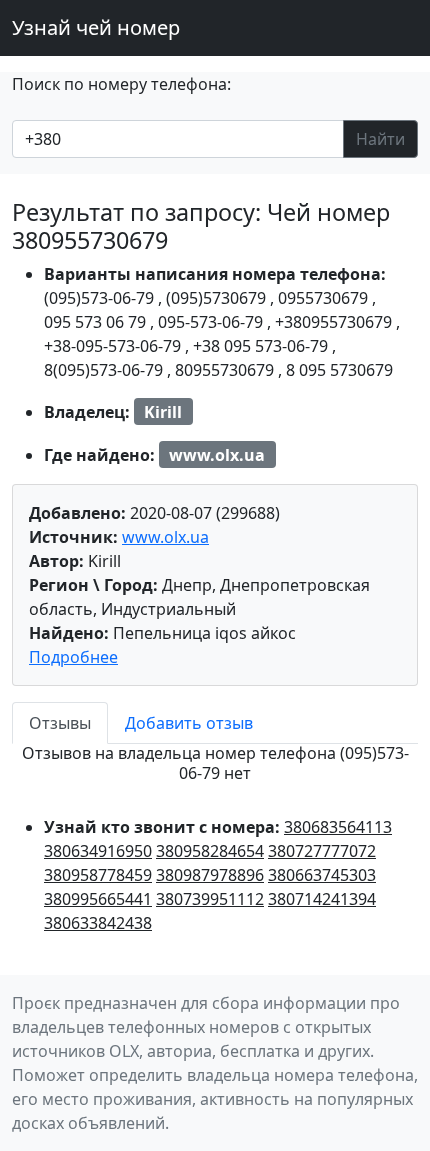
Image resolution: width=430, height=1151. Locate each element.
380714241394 (322, 899)
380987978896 (210, 875)
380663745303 (322, 875)
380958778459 (98, 875)
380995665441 (98, 899)
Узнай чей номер (96, 27)
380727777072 (322, 851)
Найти (380, 139)
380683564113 (338, 827)
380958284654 (210, 851)
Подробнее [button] (73, 657)
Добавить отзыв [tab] (189, 723)
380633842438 (98, 923)
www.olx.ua (165, 537)
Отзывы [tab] (60, 723)
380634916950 (98, 851)
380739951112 (210, 899)
